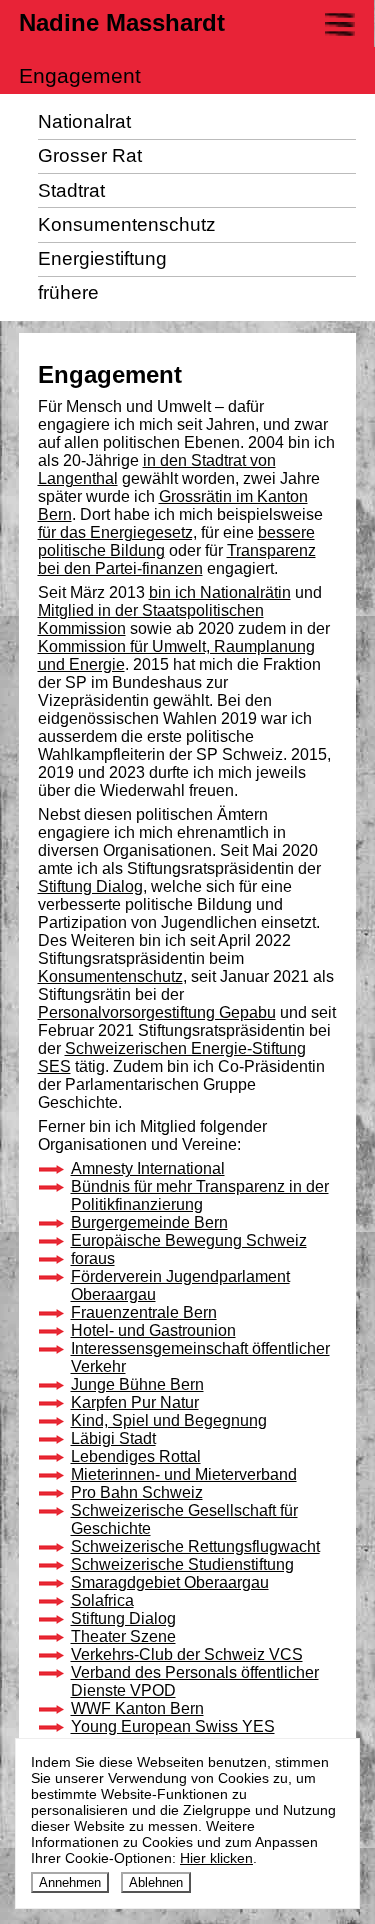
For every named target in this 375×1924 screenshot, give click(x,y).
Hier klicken (216, 1858)
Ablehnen (156, 1882)
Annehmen (70, 1882)
